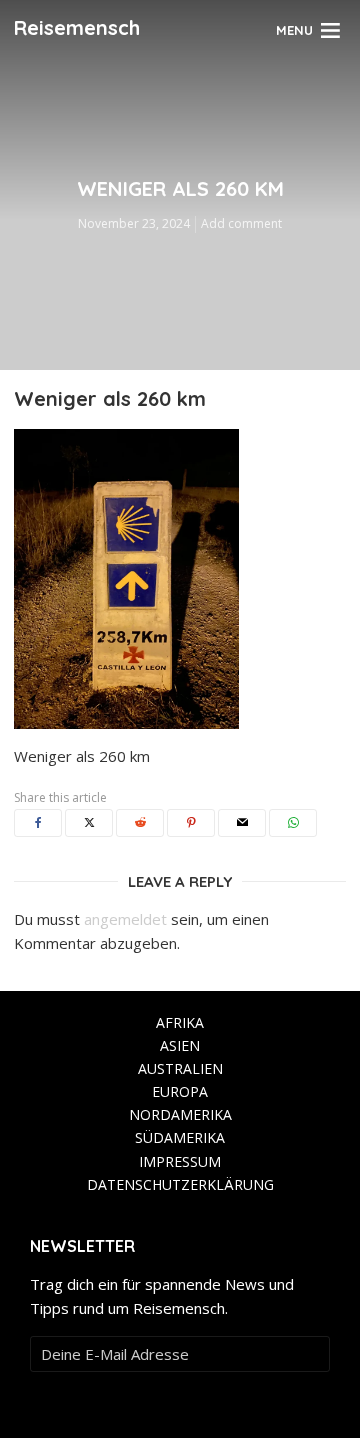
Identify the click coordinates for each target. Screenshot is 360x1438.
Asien (180, 1045)
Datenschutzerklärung (180, 1184)
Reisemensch (77, 27)
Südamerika (180, 1137)
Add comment (241, 223)
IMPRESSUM (180, 1161)
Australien (180, 1068)
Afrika (180, 1022)
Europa (180, 1091)
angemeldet (125, 919)
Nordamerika (180, 1114)
